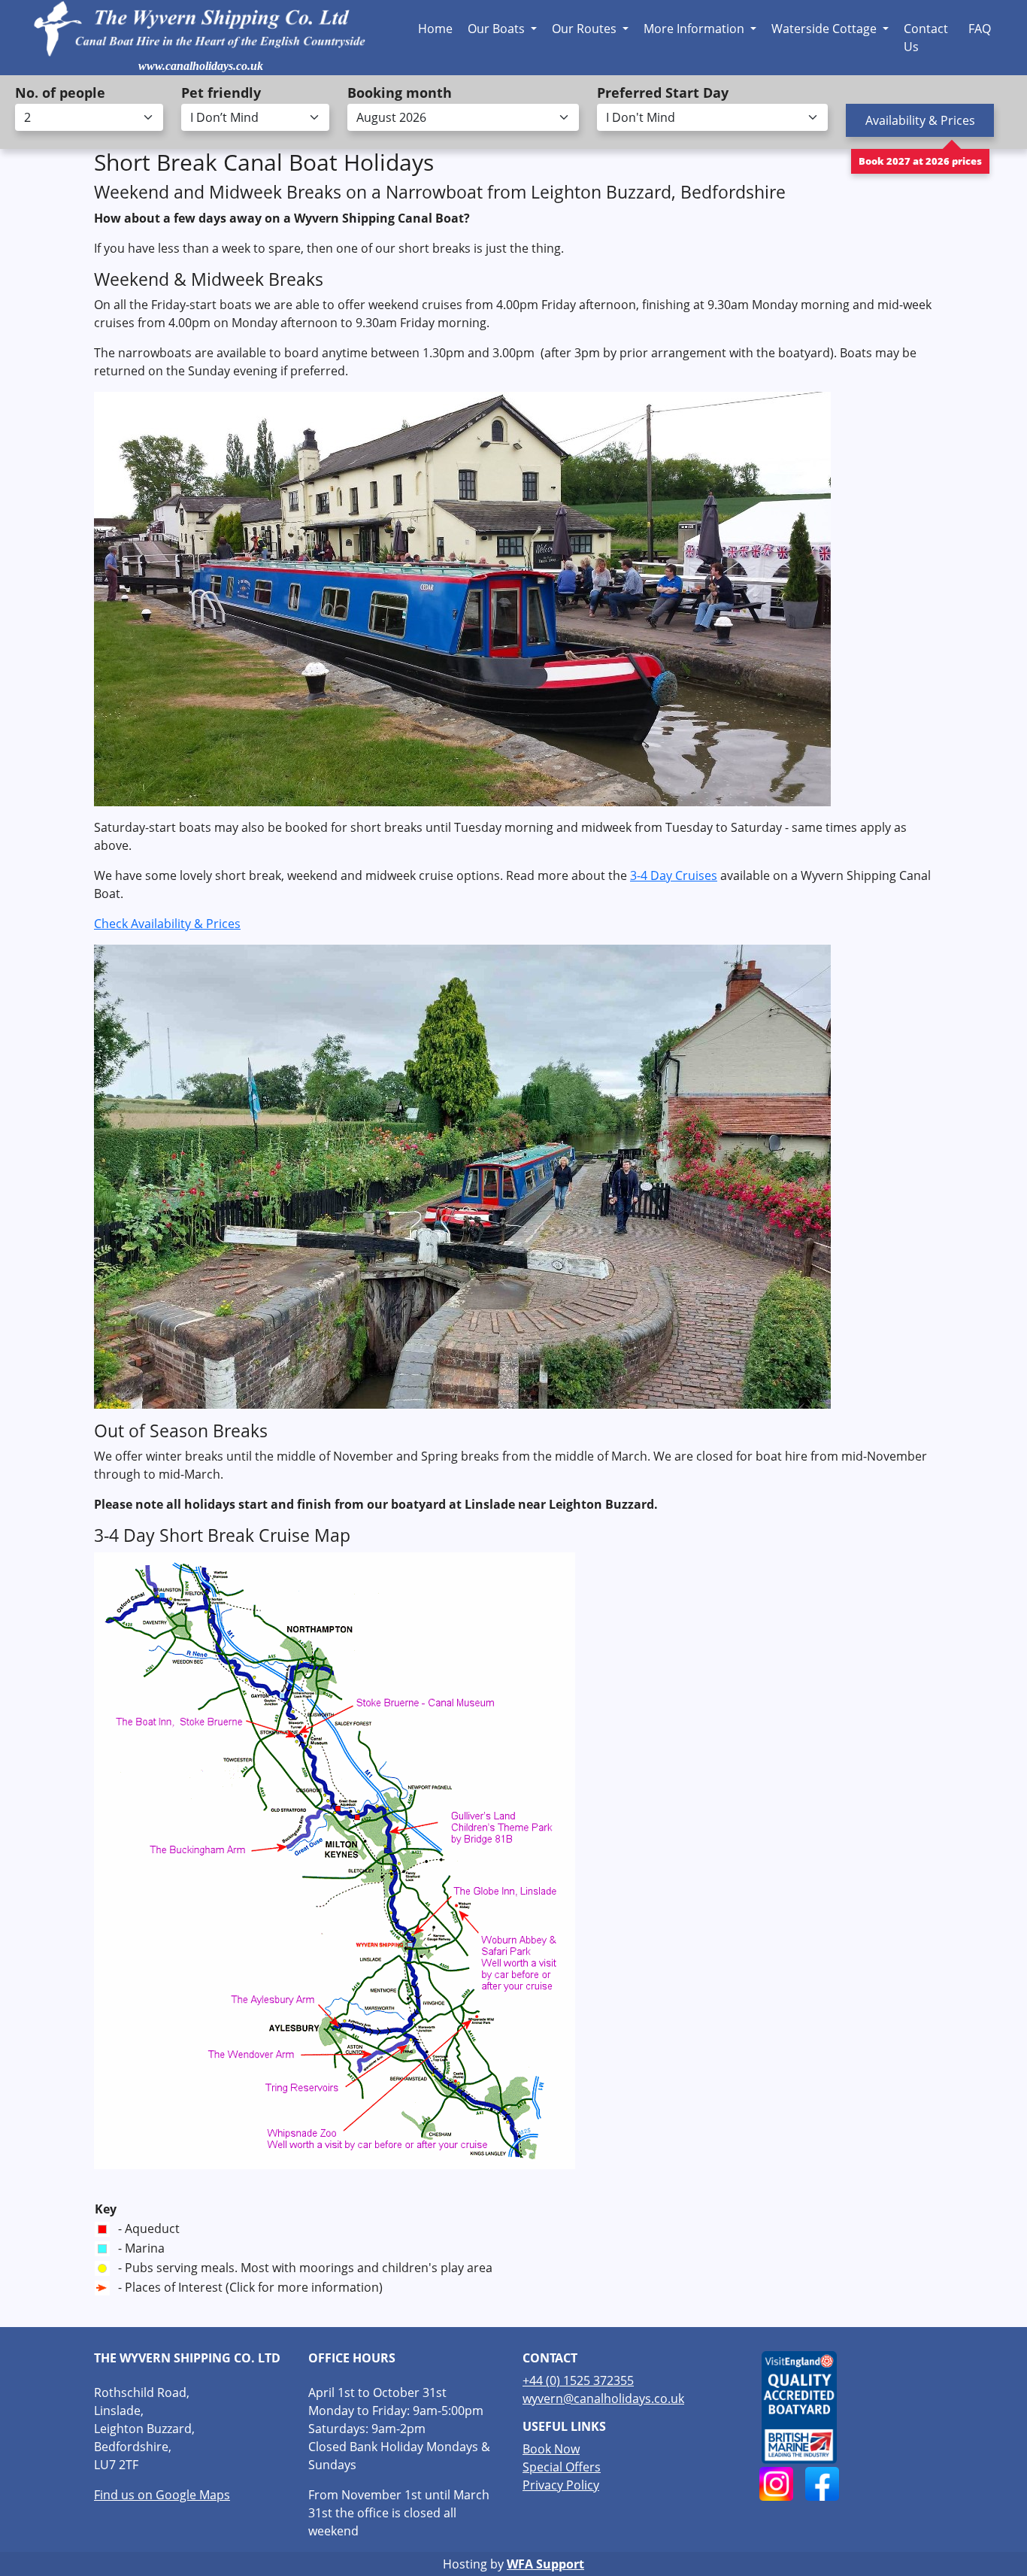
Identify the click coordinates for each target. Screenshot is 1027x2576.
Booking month (400, 93)
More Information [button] (695, 29)
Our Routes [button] (586, 29)
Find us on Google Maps (162, 2495)
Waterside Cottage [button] (826, 29)
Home (435, 29)
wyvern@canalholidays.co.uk (603, 2399)
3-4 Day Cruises (674, 875)
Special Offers (562, 2467)
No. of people (60, 93)
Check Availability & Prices (167, 924)
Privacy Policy (561, 2485)
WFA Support (545, 2564)
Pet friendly (221, 93)
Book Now (551, 2449)
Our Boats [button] (498, 29)
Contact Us (926, 38)
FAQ (980, 29)
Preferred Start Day (663, 93)
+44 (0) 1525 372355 (578, 2380)
